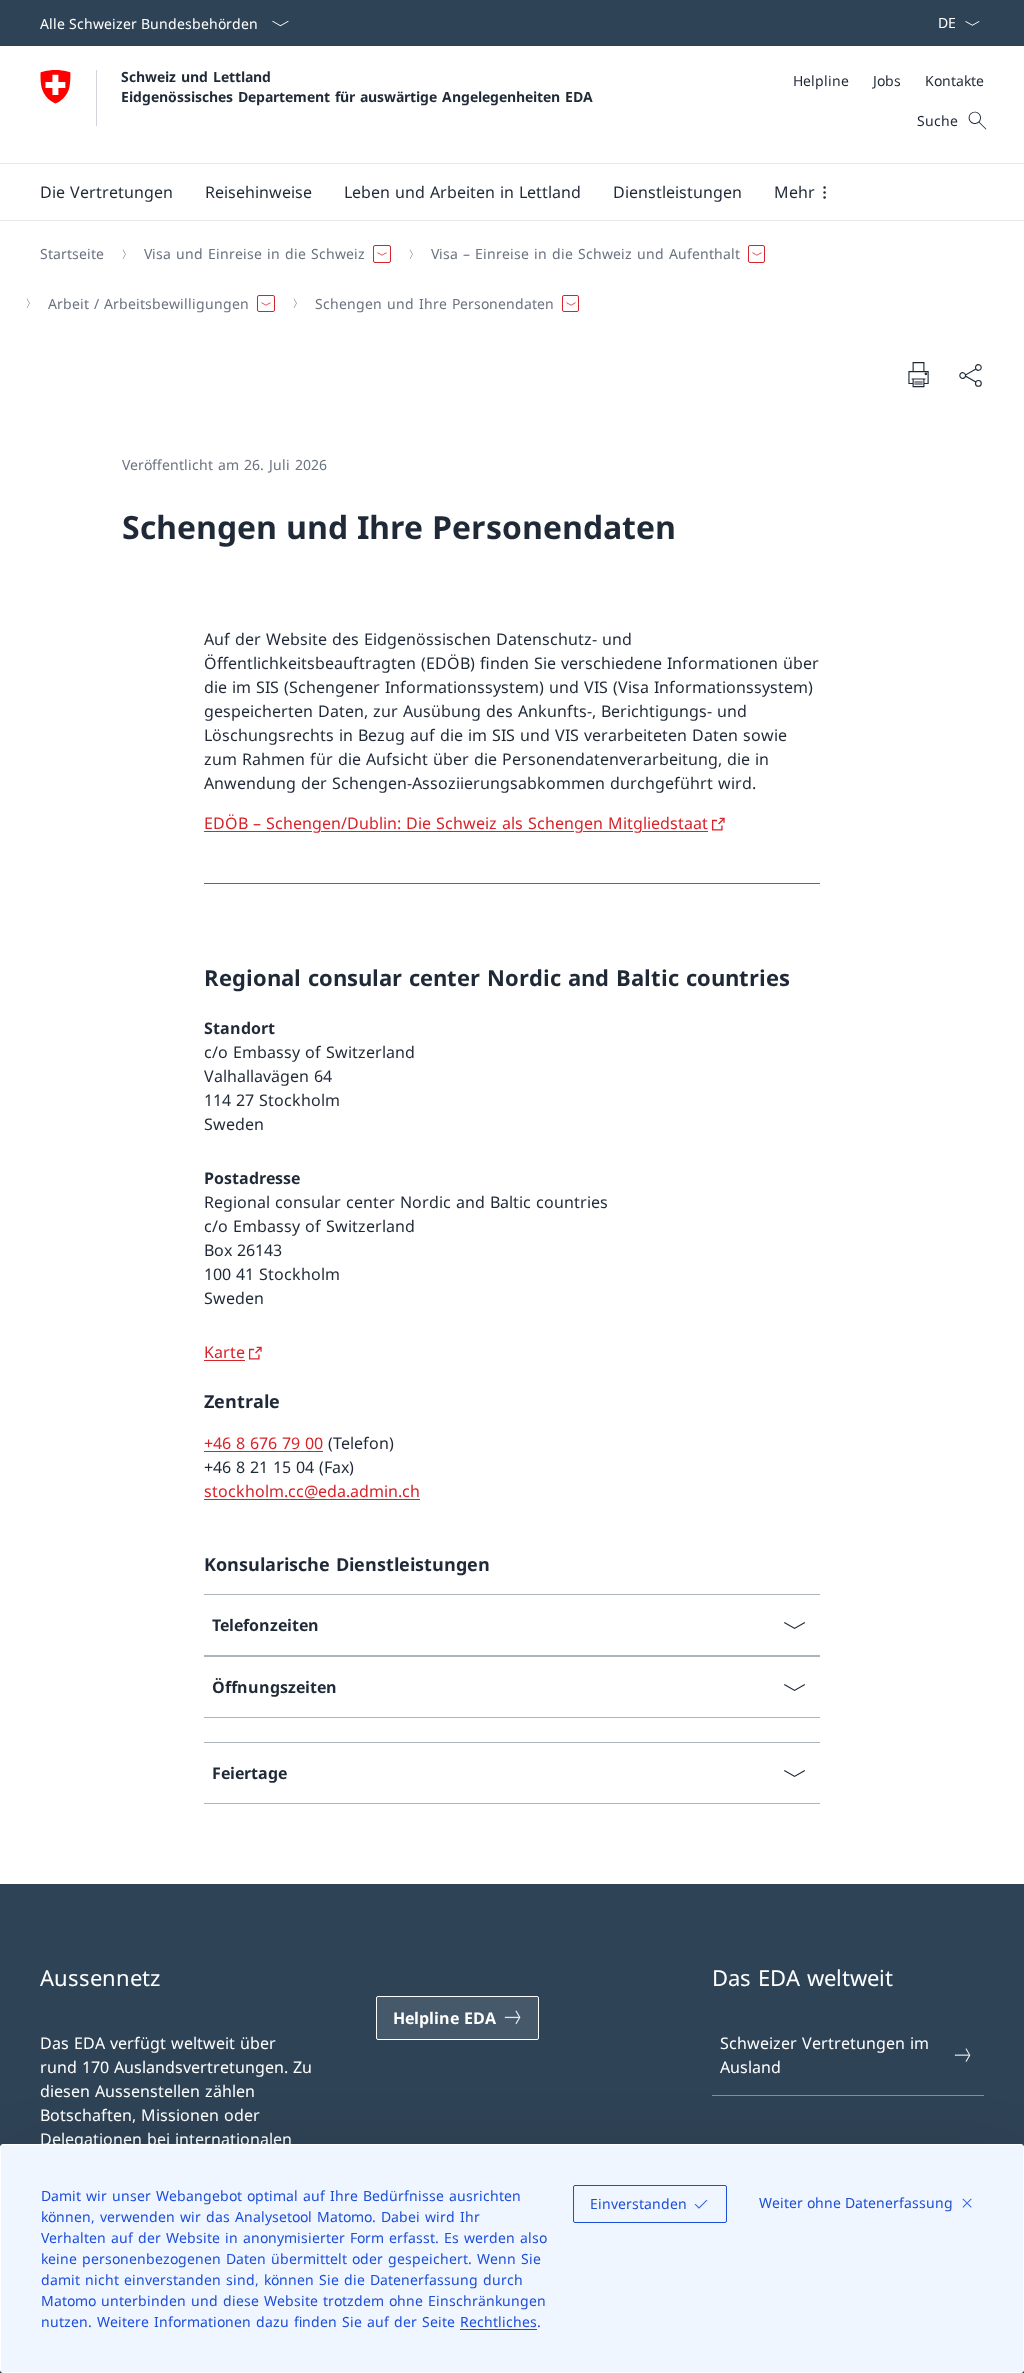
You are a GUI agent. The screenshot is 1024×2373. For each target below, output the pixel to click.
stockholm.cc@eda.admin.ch (312, 1491)
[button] (106, 192)
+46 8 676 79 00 (263, 1443)
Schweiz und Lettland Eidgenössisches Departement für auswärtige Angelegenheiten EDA (357, 86)
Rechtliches (498, 2321)
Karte (224, 1352)
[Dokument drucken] (918, 374)
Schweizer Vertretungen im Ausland (824, 2055)
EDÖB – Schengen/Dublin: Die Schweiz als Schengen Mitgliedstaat (456, 823)
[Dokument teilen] (970, 375)
